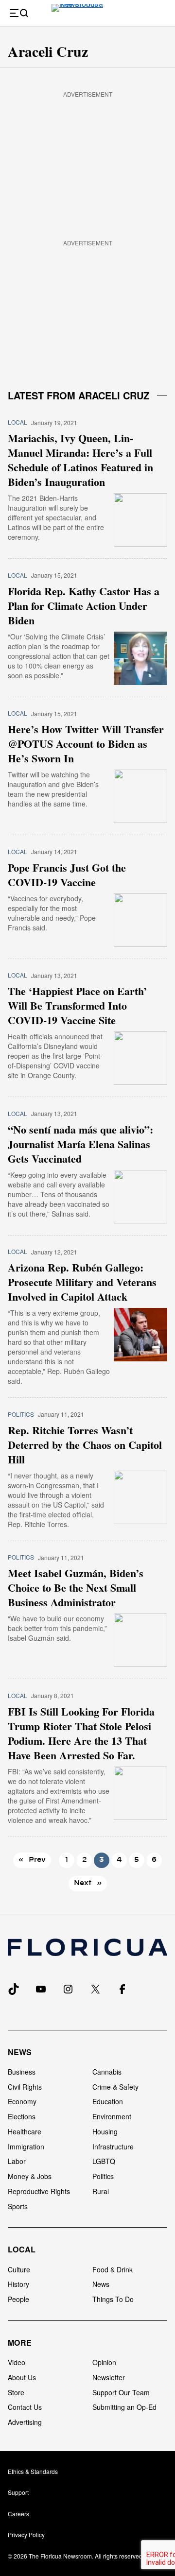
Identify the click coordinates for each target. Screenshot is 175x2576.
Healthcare (25, 2131)
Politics (21, 1414)
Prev (32, 1860)
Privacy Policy (26, 2534)
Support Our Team (121, 2392)
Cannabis (107, 2072)
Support (18, 2492)
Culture (19, 2269)
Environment (112, 2116)
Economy (22, 2101)
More (20, 2343)
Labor (17, 2161)
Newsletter (109, 2377)
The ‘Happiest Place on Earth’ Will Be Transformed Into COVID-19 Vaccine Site (77, 1006)
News (20, 2052)
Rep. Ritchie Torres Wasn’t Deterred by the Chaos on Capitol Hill (85, 1445)
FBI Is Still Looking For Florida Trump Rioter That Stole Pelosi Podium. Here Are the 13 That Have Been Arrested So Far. (81, 1734)
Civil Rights (25, 2087)
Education (108, 2101)
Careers (18, 2514)
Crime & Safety (115, 2087)
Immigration (26, 2147)
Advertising (25, 2422)
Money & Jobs (30, 2176)
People (18, 2299)
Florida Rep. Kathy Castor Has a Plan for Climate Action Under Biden (84, 606)
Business (22, 2072)
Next (88, 1883)
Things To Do (113, 2299)
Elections (22, 2116)
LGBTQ (104, 2161)
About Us (22, 2377)
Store (16, 2392)
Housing (105, 2131)
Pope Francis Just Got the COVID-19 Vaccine (67, 875)
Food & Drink (113, 2269)
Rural (101, 2191)
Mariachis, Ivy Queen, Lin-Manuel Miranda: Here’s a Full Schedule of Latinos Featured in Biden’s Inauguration (80, 460)
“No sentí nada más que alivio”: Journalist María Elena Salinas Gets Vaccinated (80, 1144)
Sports (18, 2206)
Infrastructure (113, 2147)
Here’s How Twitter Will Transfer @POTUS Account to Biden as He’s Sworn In (86, 744)
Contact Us (25, 2407)
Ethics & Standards (33, 2471)
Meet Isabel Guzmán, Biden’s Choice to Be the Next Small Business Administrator (76, 1588)
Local (17, 422)
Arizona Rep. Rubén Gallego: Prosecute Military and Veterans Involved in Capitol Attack (82, 1282)
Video (17, 2362)
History (18, 2284)
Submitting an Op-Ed (124, 2407)
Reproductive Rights (39, 2191)
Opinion (104, 2362)
